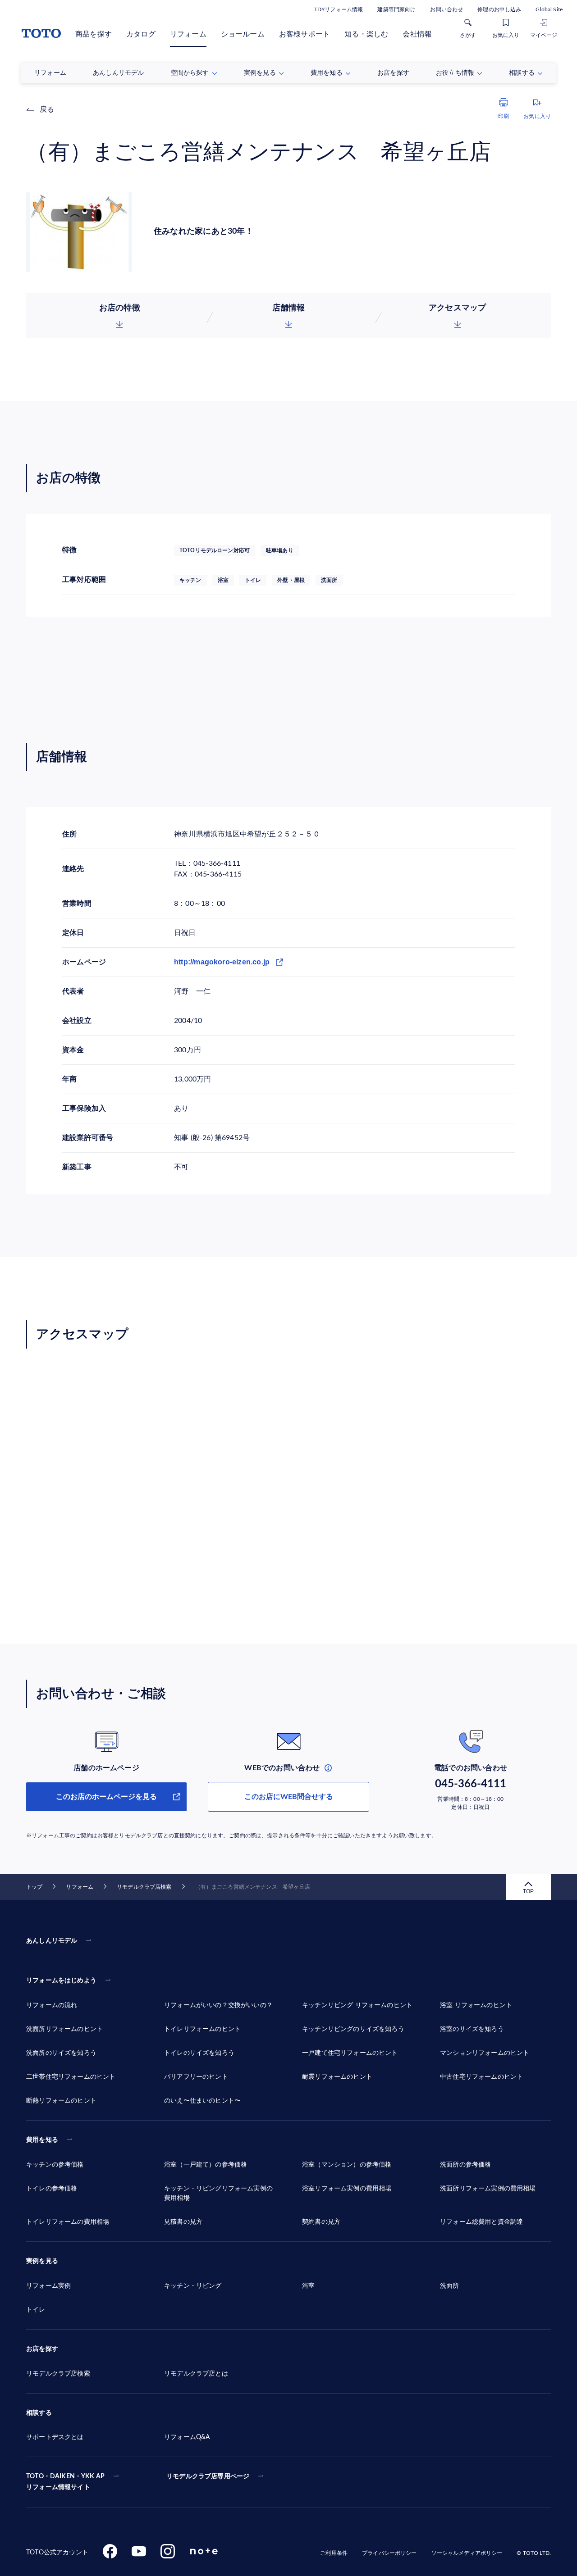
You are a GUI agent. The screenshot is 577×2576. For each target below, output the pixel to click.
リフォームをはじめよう (61, 1981)
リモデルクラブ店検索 (144, 1887)
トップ (34, 1887)
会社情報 (417, 34)
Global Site (549, 9)
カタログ (141, 34)
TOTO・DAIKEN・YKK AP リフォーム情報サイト (65, 2482)
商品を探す (94, 34)
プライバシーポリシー (389, 2553)
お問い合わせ (446, 9)
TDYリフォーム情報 (339, 9)
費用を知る (42, 2140)
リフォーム (188, 34)
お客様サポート (305, 34)
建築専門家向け (396, 9)
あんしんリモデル (52, 1941)
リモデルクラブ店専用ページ (208, 2476)
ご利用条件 (334, 2553)
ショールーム (243, 34)
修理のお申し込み (499, 9)
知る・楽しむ (366, 34)
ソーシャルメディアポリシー (467, 2553)
